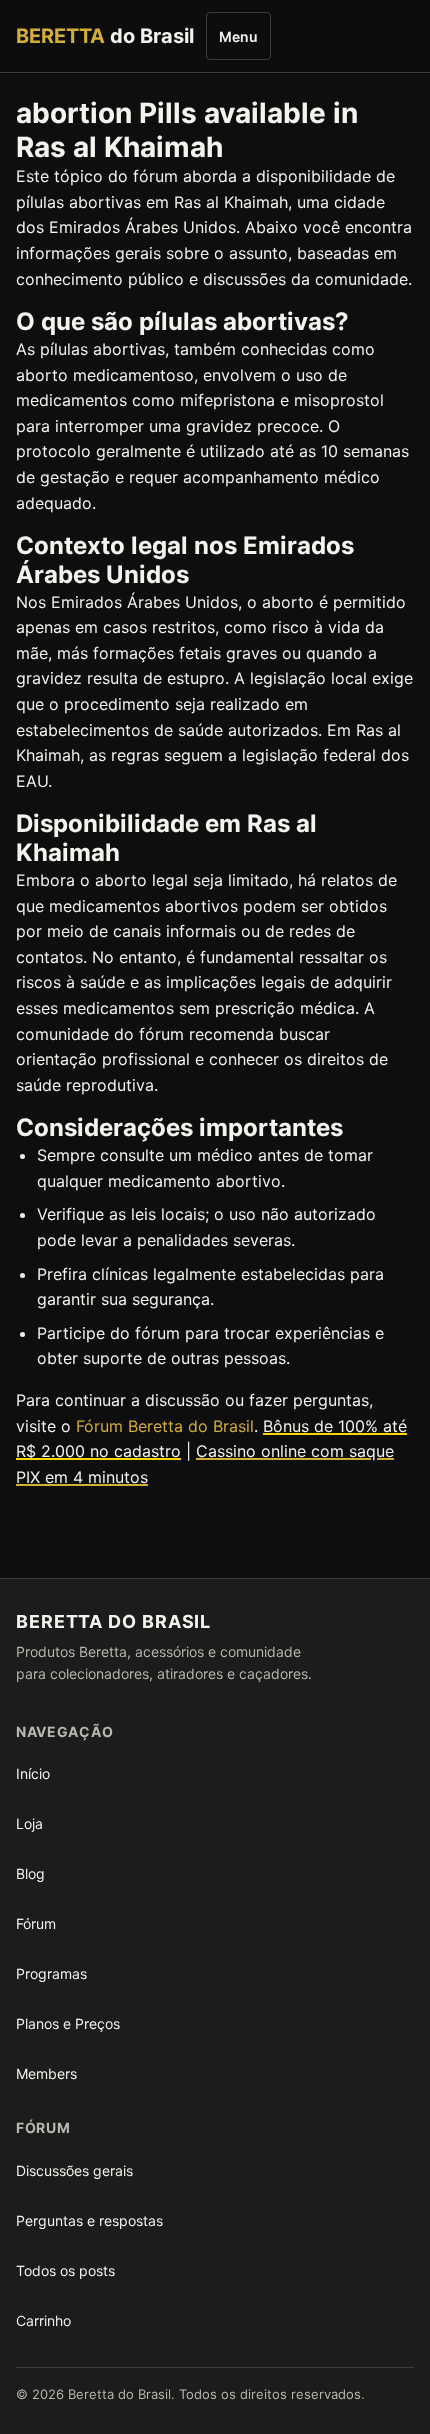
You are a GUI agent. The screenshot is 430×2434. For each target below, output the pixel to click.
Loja (29, 1823)
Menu (238, 36)
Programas (51, 1973)
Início (33, 1773)
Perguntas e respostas (89, 2220)
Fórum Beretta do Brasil (165, 1426)
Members (46, 2073)
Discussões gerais (74, 2170)
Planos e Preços (68, 2023)
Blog (30, 1873)
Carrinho (43, 2320)
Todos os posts (65, 2270)
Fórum (36, 1923)
